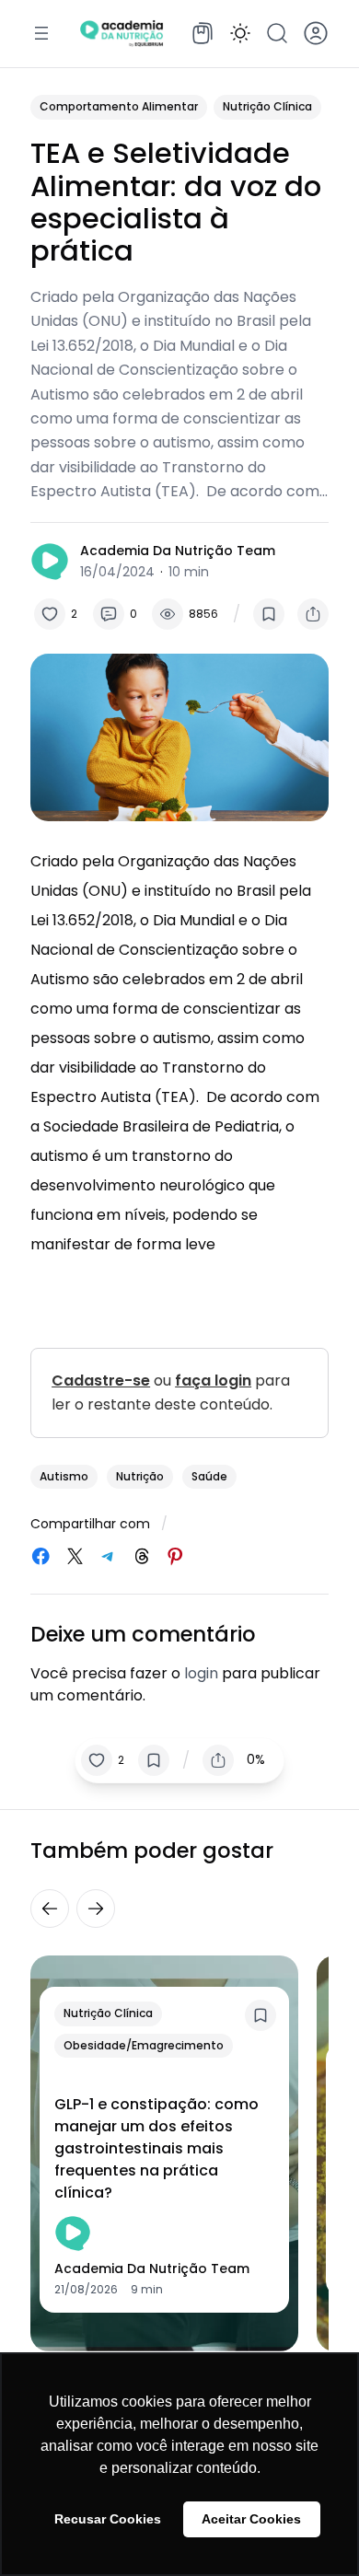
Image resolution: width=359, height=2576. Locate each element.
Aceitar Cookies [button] (251, 2519)
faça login (213, 1381)
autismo (64, 1476)
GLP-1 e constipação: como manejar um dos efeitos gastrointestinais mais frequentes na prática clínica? (156, 2148)
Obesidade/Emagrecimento (144, 2045)
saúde (209, 1476)
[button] (240, 33)
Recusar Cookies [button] (108, 2519)
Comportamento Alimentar (119, 106)
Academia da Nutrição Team (178, 551)
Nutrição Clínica (267, 106)
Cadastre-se (101, 1381)
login (201, 1673)
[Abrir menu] (41, 33)
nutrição (140, 1476)
